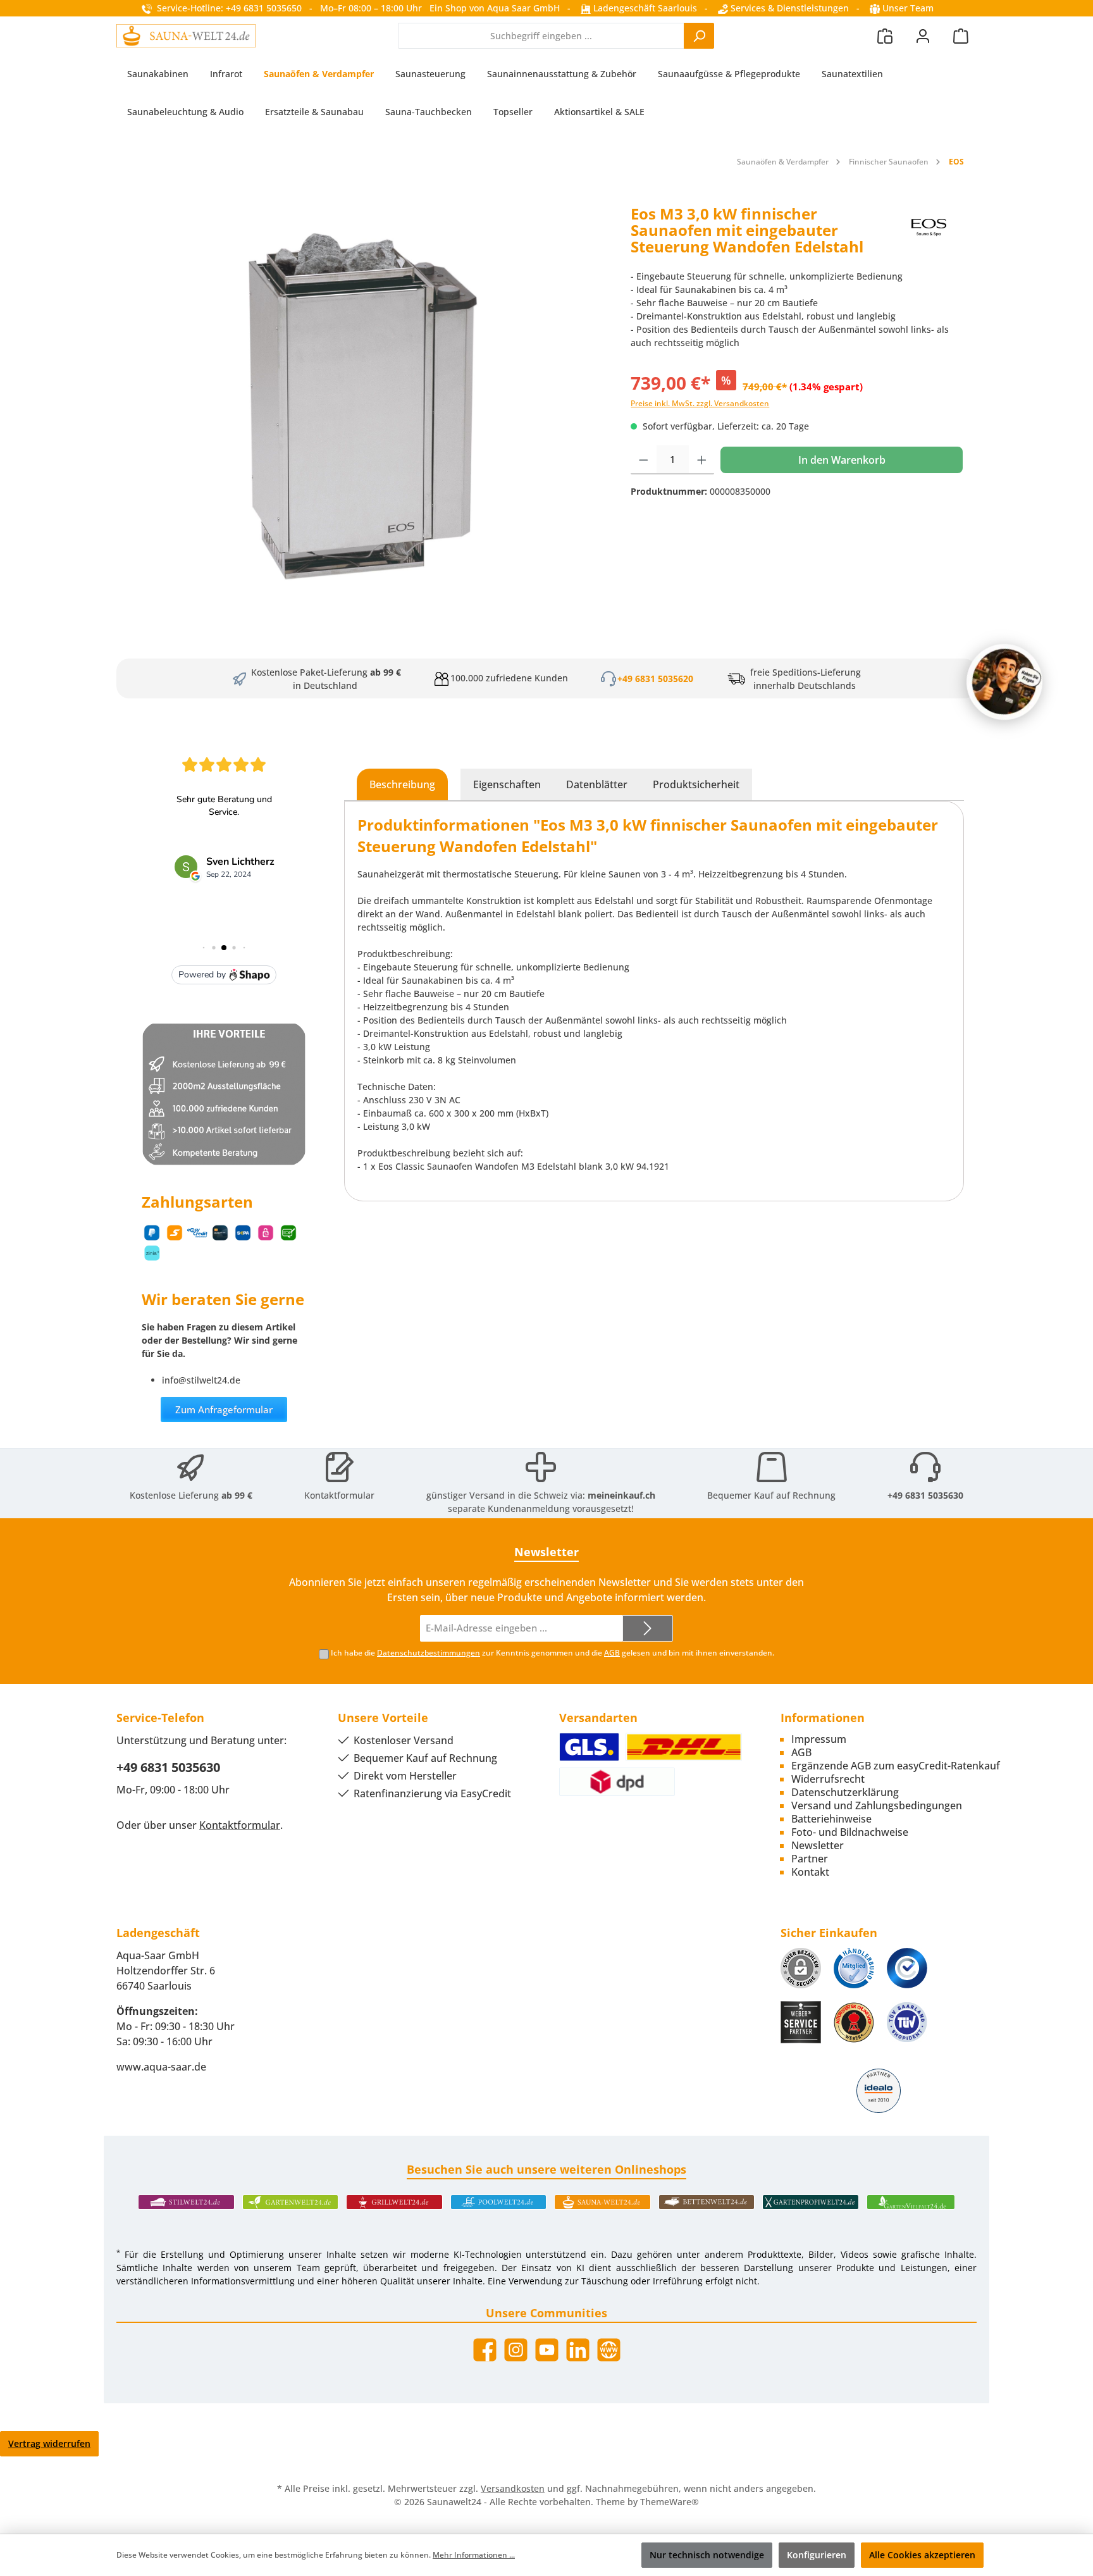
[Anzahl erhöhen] (702, 460)
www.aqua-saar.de (161, 2067)
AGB (612, 1653)
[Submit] (648, 1629)
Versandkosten (513, 2488)
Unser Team (908, 8)
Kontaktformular (339, 1495)
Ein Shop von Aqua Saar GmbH (495, 8)
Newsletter (818, 1845)
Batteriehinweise (831, 1819)
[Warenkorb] (961, 36)
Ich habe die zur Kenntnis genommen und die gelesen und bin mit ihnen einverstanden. (553, 1653)
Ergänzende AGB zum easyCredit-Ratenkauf (896, 1766)
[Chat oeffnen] (1004, 682)
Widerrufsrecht (828, 1779)
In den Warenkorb (842, 460)
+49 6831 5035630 (925, 1495)
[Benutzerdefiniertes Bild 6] (907, 2022)
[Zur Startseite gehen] (186, 35)
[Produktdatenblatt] (367, 395)
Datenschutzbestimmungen (429, 1653)
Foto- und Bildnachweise (850, 1832)
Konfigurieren (817, 2555)
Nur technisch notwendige (707, 2555)
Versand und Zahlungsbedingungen (877, 1805)
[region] (367, 395)
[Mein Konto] (923, 36)
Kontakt (810, 1872)
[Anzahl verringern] (644, 460)
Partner (810, 1859)
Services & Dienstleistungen (788, 8)
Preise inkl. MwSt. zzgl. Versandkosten (700, 403)
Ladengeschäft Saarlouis (644, 8)
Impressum (819, 1739)
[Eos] (929, 235)
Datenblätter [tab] (597, 784)
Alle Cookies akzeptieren (922, 2555)
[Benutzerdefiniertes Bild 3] (907, 1968)
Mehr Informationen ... (474, 2555)
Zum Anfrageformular (224, 1409)
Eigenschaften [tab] (507, 784)
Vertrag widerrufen (49, 2443)
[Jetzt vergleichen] (885, 36)
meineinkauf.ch (621, 1495)
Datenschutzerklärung (845, 1792)
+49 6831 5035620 (655, 678)
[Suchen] (699, 36)
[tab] (402, 784)
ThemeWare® (670, 2502)
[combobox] (541, 36)
